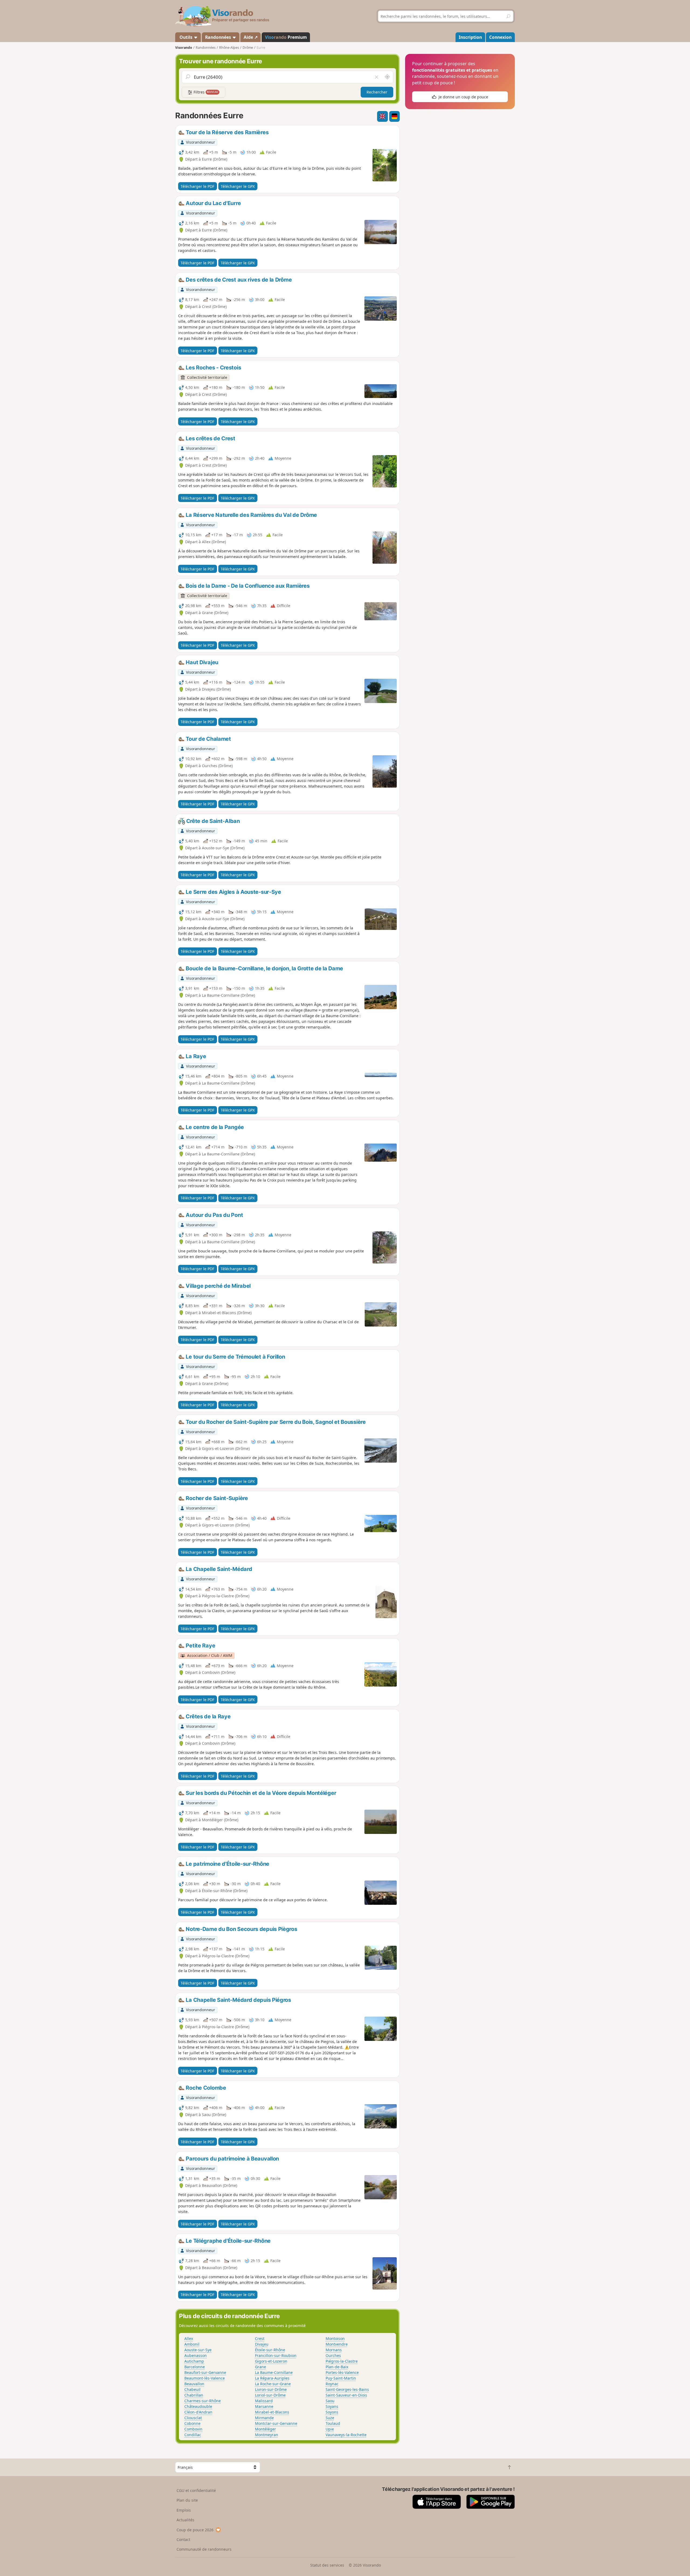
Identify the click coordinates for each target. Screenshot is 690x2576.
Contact (183, 2539)
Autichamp (194, 2361)
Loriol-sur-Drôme (270, 2395)
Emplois (184, 2510)
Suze (330, 2418)
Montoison (335, 2338)
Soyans (332, 2406)
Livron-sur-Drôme (271, 2389)
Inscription (470, 37)
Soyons (332, 2412)
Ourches (333, 2355)
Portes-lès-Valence (342, 2372)
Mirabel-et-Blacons (272, 2412)
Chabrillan (194, 2395)
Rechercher (377, 92)
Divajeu (262, 2344)
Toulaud (333, 2423)
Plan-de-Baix (337, 2367)
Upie (330, 2429)
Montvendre (337, 2344)
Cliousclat (193, 2418)
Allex (189, 2338)
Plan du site (187, 2500)
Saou (330, 2401)
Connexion (500, 37)
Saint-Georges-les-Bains (347, 2389)
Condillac (193, 2435)
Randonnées (219, 37)
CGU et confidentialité (196, 2490)
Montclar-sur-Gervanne (276, 2423)
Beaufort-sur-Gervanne (205, 2372)
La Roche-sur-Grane (273, 2384)
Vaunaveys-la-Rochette (346, 2435)
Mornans (334, 2350)
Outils (186, 37)
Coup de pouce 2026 (195, 2530)
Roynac (332, 2384)
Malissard (264, 2401)
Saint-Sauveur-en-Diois (346, 2395)
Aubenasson (196, 2355)
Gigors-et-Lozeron (271, 2361)
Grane (261, 2367)
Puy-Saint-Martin (341, 2378)
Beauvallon (194, 2384)
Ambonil (192, 2344)
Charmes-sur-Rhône (203, 2401)
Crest (260, 2338)
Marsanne (264, 2406)
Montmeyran (267, 2435)
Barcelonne (195, 2367)
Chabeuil (192, 2389)
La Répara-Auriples (272, 2378)
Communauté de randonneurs (204, 2549)
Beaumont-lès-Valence (205, 2378)
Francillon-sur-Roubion (276, 2355)
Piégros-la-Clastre (342, 2361)
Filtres (205, 92)
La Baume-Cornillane (274, 2372)
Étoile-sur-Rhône (270, 2350)
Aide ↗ (251, 37)
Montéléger (265, 2429)
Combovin (193, 2429)
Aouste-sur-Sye (198, 2350)
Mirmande (264, 2418)
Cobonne (192, 2423)
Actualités (185, 2520)
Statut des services (327, 2565)
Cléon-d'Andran (198, 2412)
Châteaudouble (198, 2406)
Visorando (184, 48)
